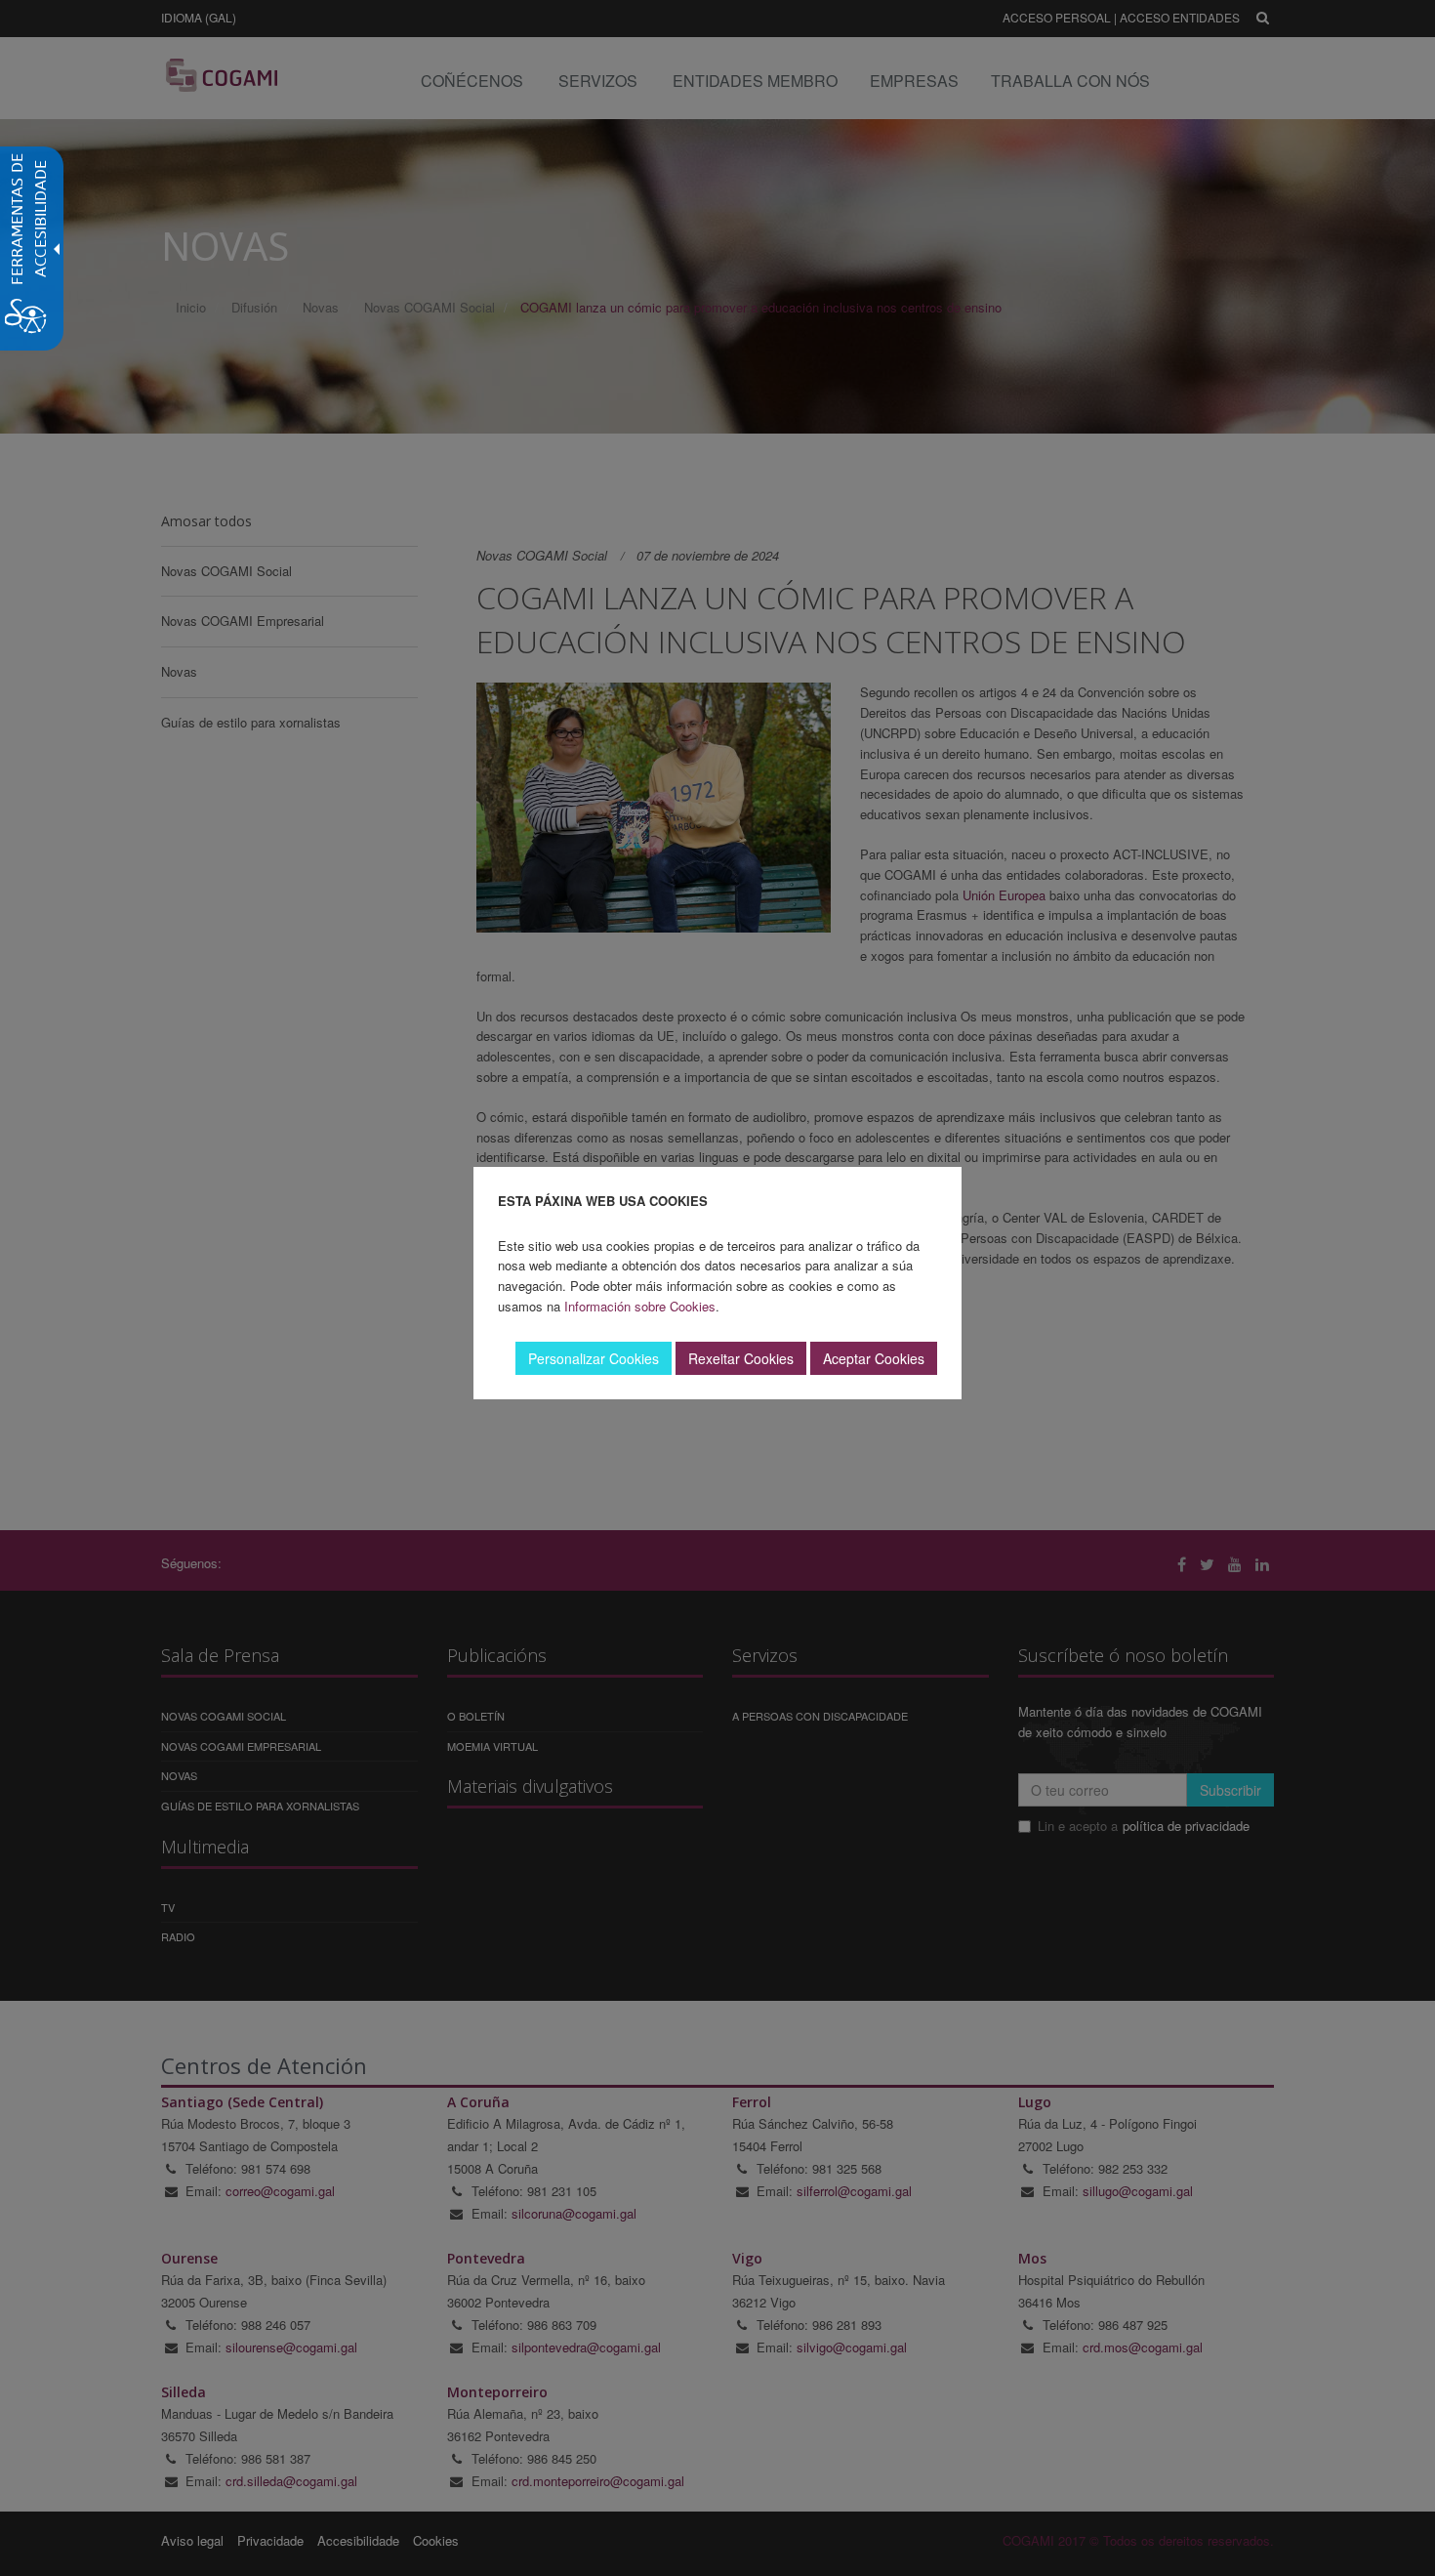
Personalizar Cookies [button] (594, 1358)
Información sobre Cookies (640, 1306)
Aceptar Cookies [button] (874, 1358)
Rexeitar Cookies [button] (741, 1358)
